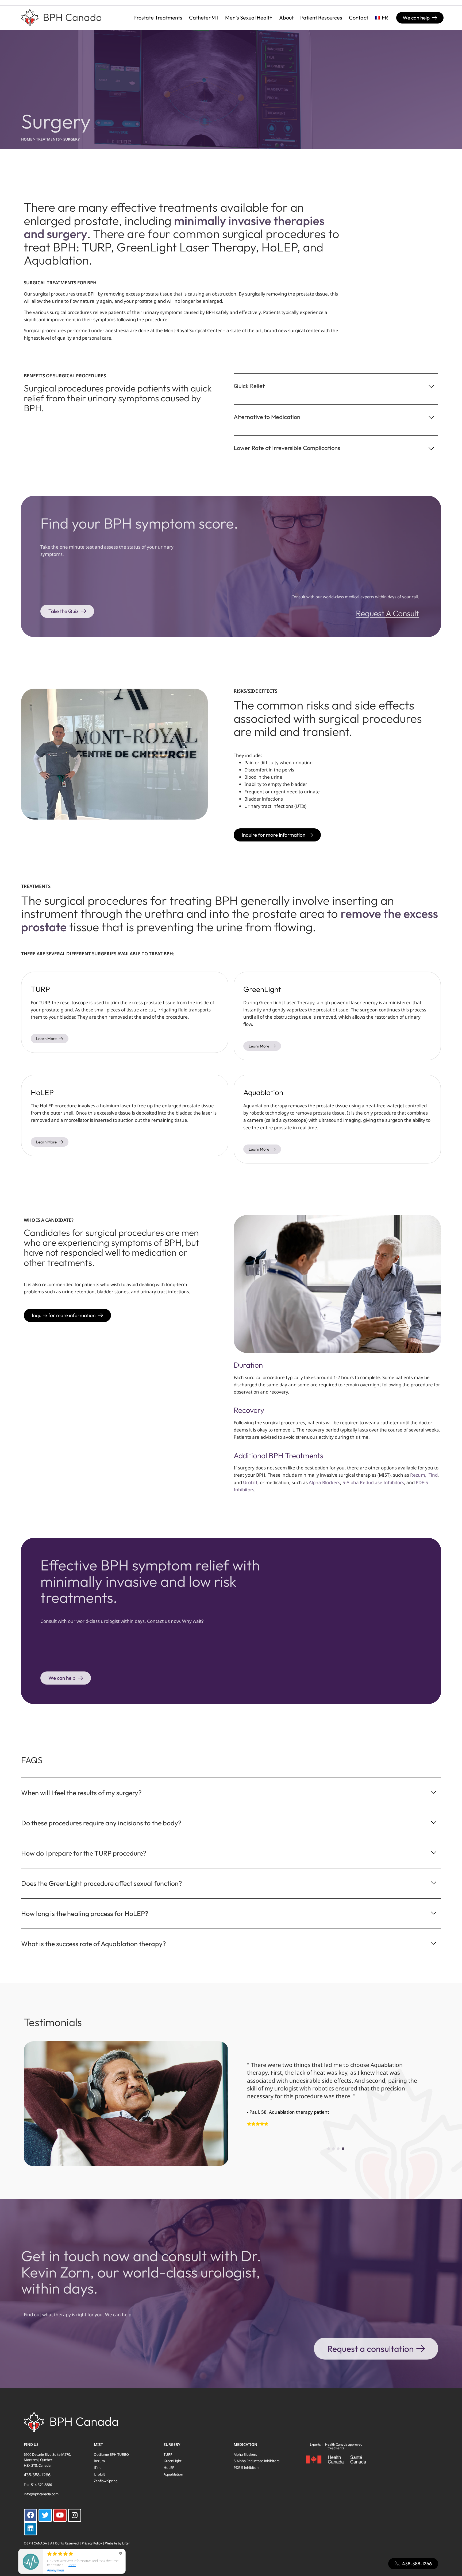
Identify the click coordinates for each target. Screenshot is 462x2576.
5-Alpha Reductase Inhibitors (373, 1482)
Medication (245, 2444)
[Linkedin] (30, 2529)
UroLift (250, 1482)
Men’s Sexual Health (249, 18)
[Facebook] (30, 2515)
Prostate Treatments (158, 18)
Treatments (48, 139)
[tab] (336, 383)
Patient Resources (321, 18)
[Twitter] (45, 2515)
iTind (433, 1475)
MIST (98, 2444)
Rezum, (419, 1475)
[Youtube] (60, 2515)
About (286, 18)
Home (27, 139)
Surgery (172, 2444)
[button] (329, 2149)
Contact (359, 18)
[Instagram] (75, 2515)
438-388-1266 (37, 2475)
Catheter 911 (204, 18)
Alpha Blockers (324, 1482)
